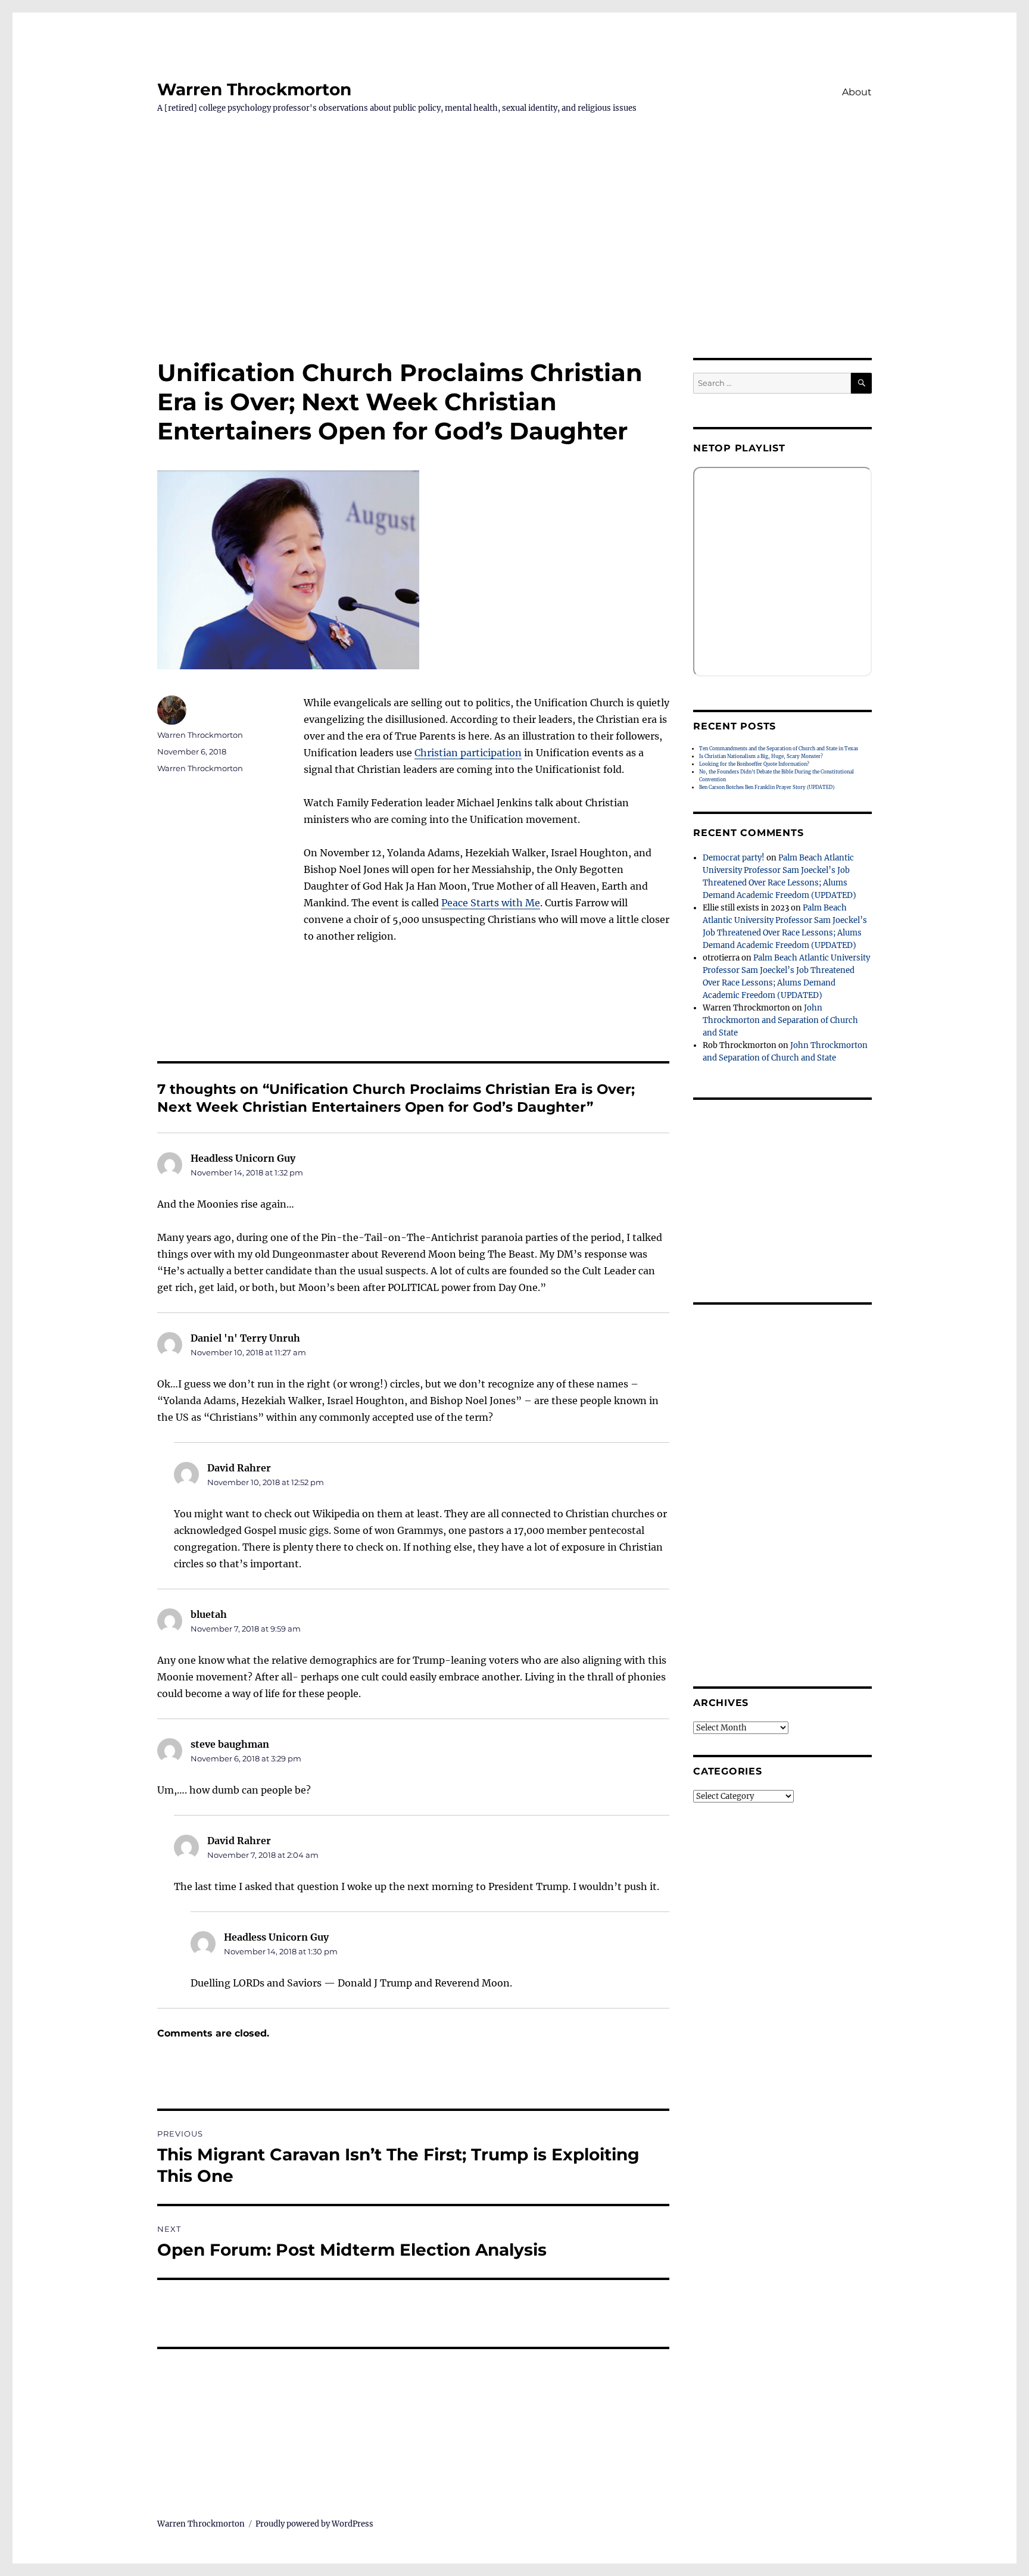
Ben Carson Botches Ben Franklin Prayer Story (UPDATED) (767, 787)
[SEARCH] (861, 383)
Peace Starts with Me (491, 903)
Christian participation (468, 753)
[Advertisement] (514, 270)
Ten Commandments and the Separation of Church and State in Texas (779, 749)
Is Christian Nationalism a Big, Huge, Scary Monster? (761, 756)
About (857, 92)
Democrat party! (734, 858)
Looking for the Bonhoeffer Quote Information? (754, 764)
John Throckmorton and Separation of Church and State (780, 1020)
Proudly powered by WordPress (314, 2524)
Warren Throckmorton (254, 89)
